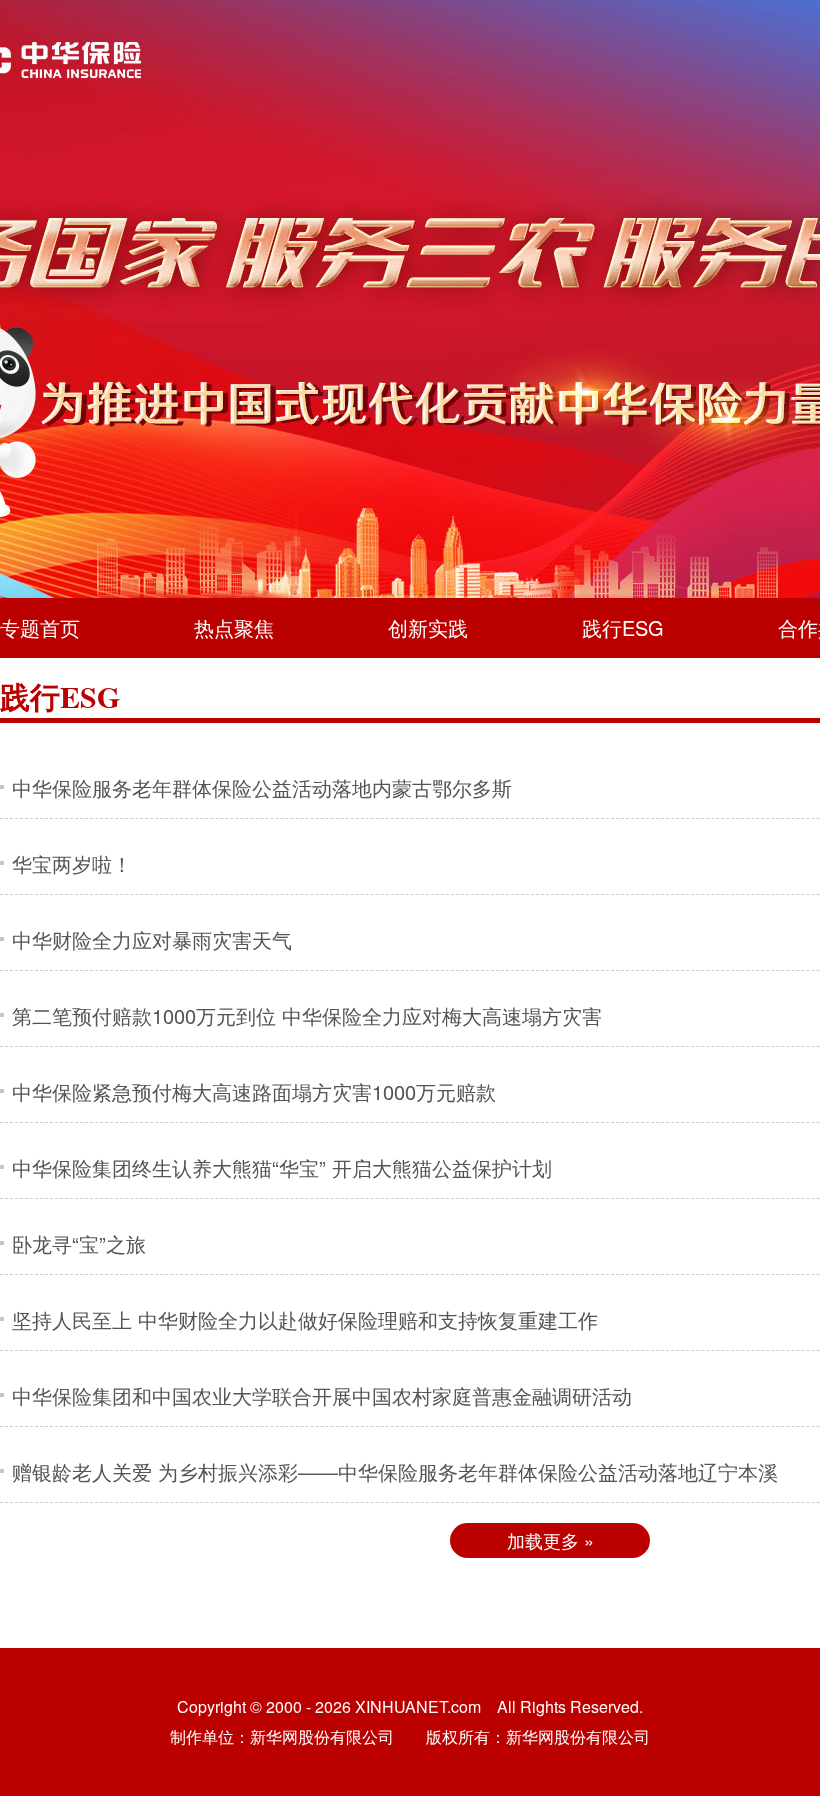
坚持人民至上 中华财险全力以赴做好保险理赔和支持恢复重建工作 (305, 1319)
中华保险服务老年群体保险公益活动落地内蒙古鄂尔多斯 (262, 787)
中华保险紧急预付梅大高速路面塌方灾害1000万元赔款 (254, 1091)
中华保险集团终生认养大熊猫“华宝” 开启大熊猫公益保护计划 (282, 1167)
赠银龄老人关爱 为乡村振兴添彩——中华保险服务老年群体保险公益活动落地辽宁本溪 (395, 1471)
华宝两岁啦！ (72, 863)
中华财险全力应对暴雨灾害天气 (152, 939)
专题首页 (40, 627)
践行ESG (623, 627)
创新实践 (428, 627)
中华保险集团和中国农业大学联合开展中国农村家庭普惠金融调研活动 (322, 1395)
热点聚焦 (234, 627)
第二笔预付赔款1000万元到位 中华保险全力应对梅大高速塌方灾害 (307, 1015)
